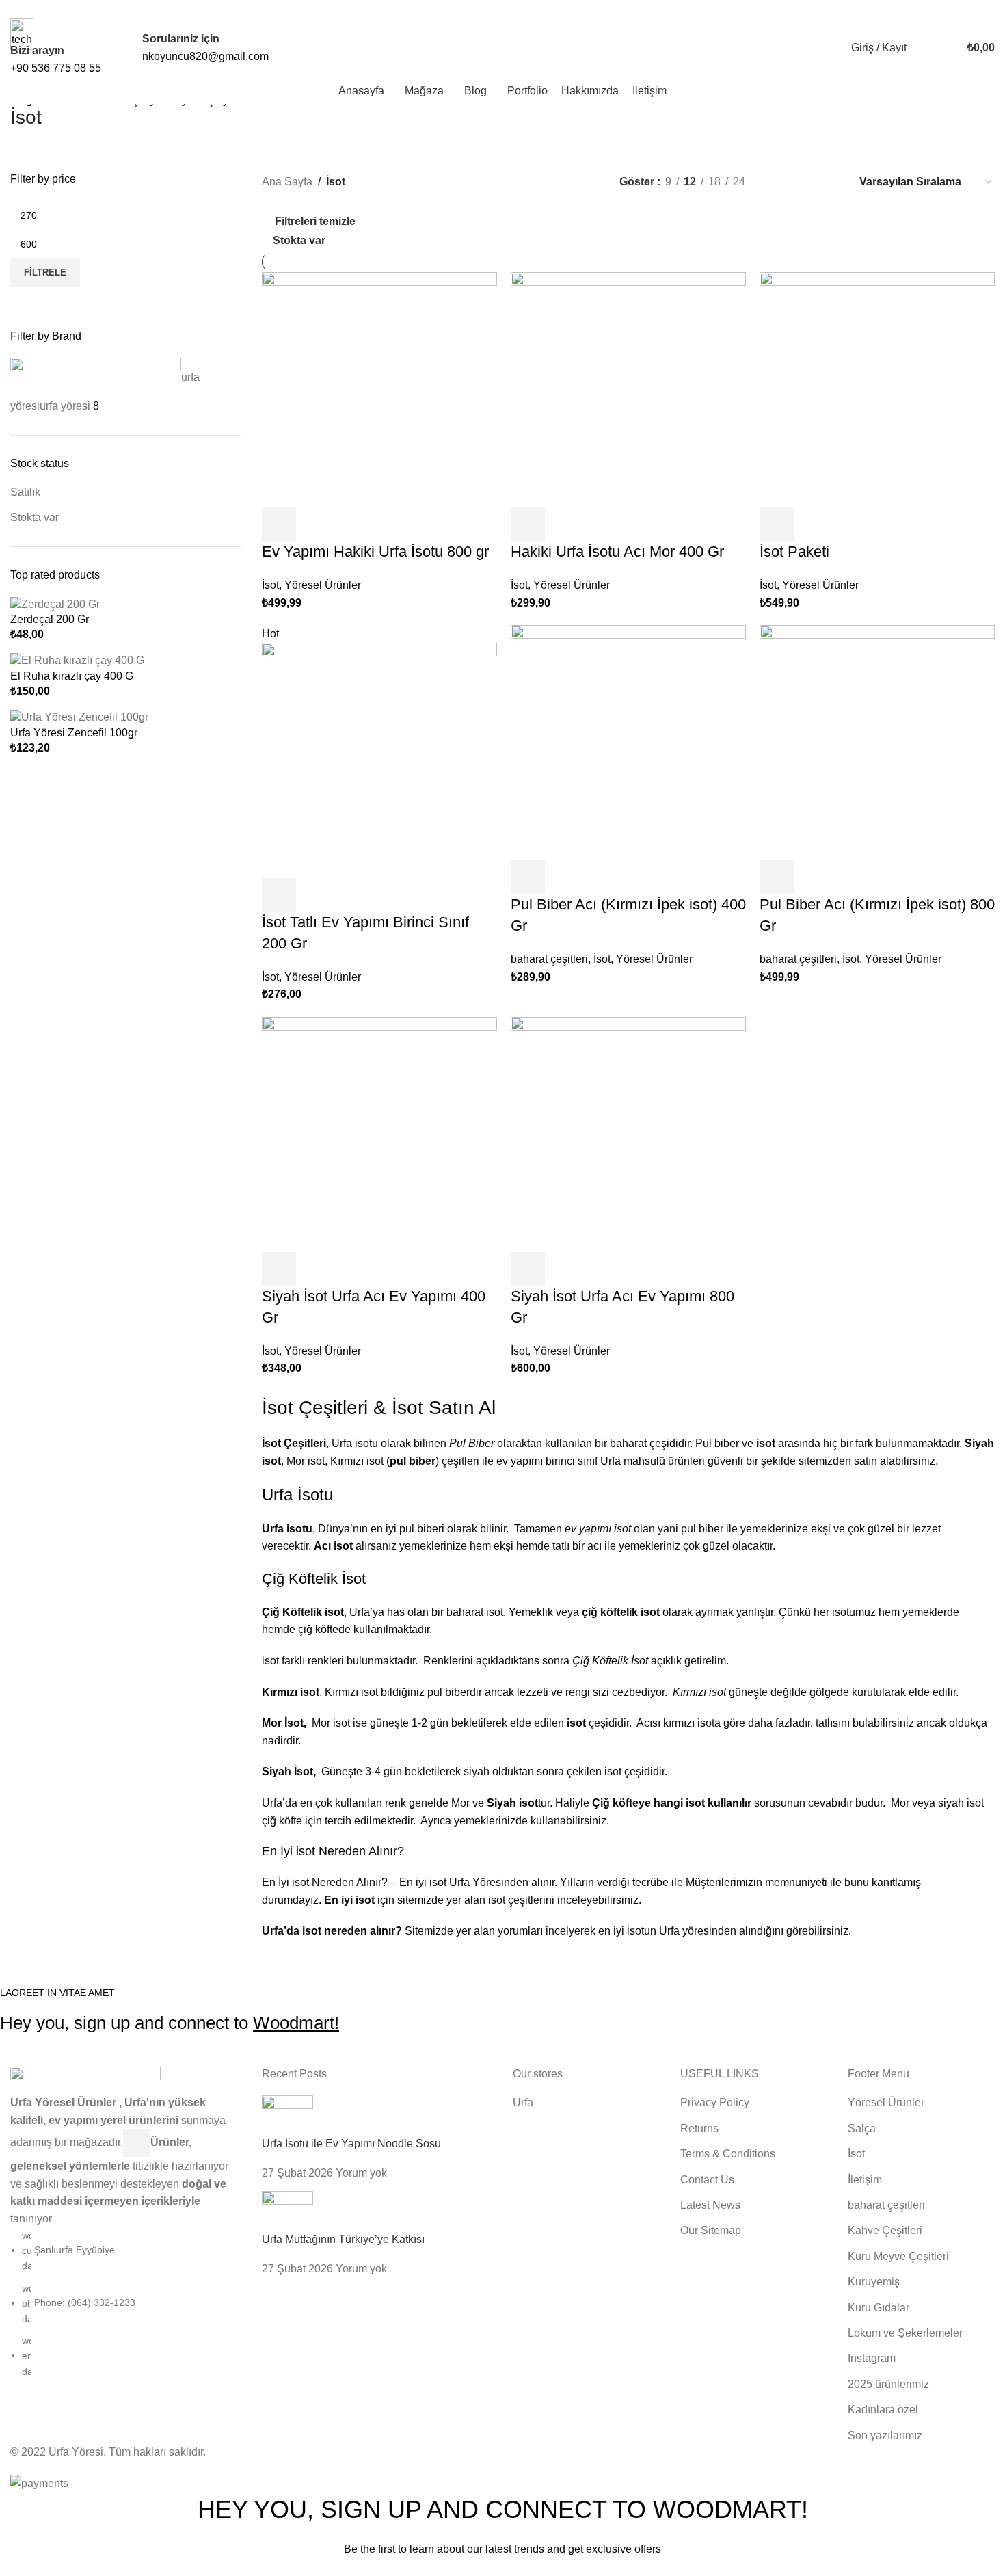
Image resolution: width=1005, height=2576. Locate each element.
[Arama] (920, 48)
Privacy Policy (590, 2567)
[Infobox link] (502, 52)
